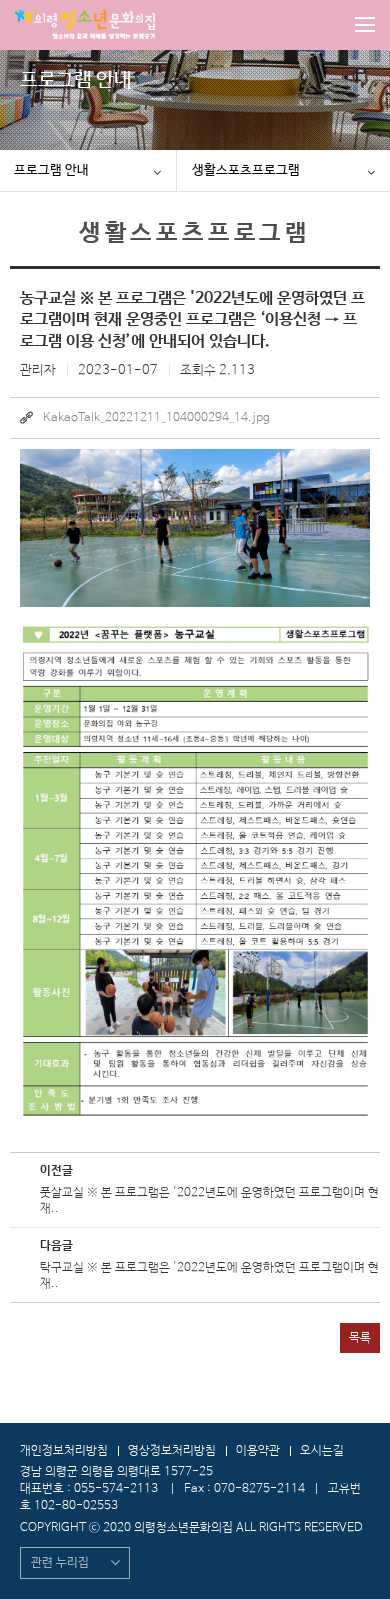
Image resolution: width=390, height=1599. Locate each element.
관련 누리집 (60, 1563)
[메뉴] (365, 24)
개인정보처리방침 (64, 1451)
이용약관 (258, 1451)
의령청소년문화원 (85, 24)
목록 (360, 1337)
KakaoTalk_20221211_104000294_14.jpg (156, 418)
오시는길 (322, 1451)
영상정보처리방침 (172, 1451)
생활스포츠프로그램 (246, 170)
